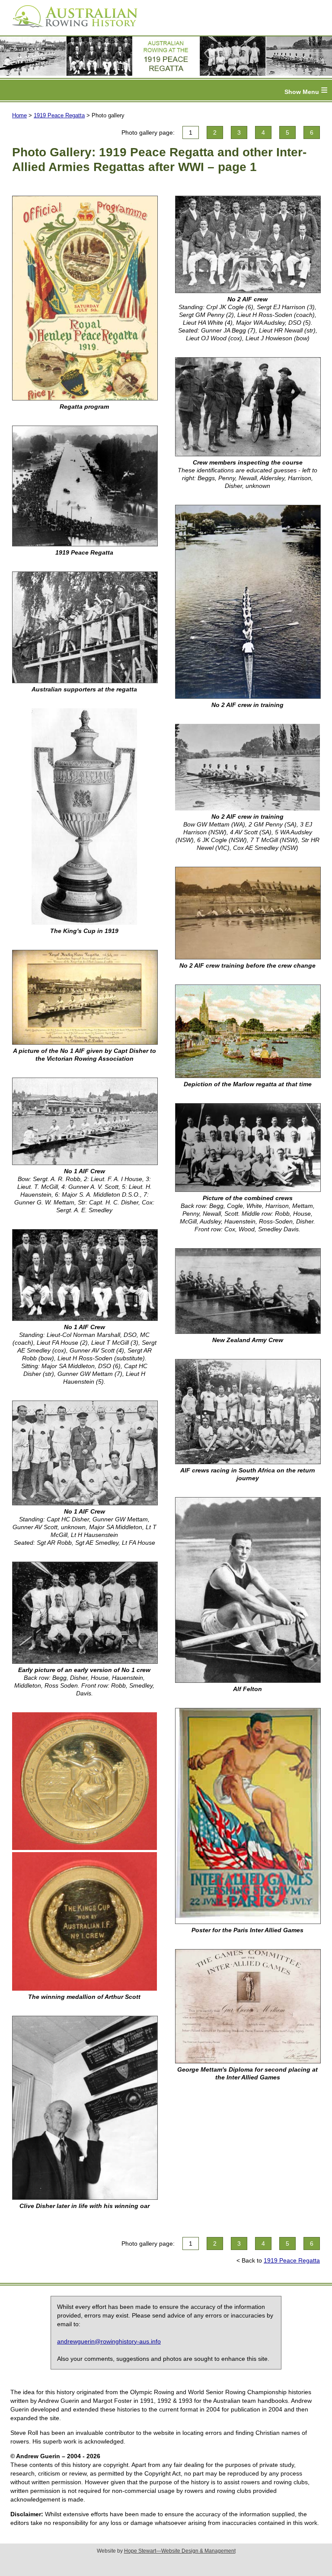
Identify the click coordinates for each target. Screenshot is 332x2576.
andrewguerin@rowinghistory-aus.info (109, 2341)
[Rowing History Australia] (71, 30)
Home (19, 115)
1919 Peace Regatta (59, 115)
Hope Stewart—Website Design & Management (180, 2551)
